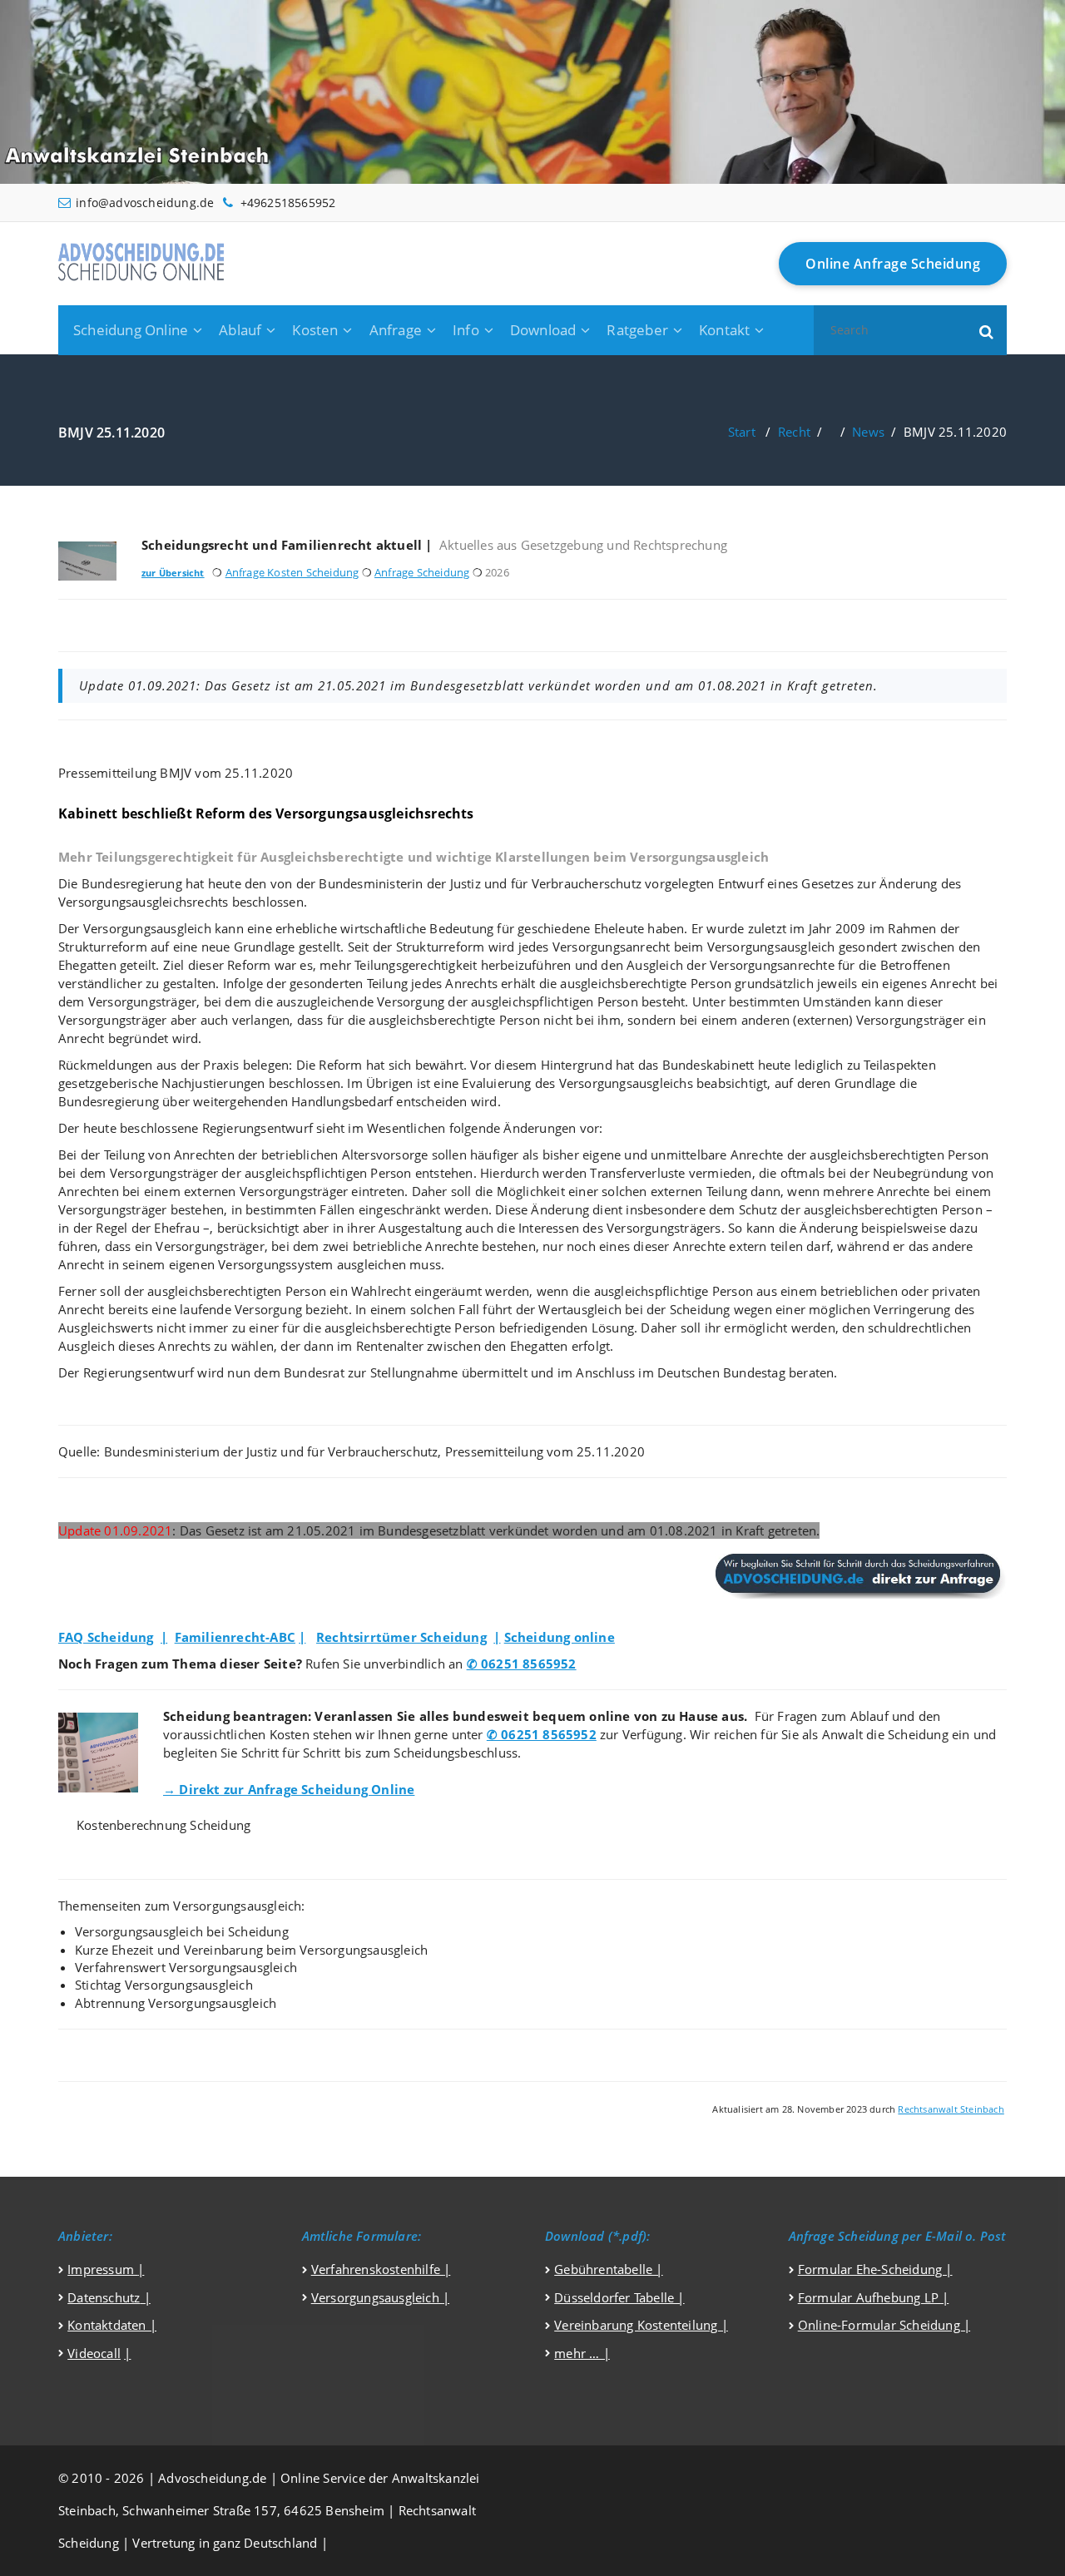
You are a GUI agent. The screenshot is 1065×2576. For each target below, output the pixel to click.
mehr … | (582, 2353)
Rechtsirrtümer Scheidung (401, 1637)
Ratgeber (637, 330)
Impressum (102, 2269)
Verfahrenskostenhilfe (377, 2269)
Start (742, 432)
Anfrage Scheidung (422, 572)
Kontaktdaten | (112, 2325)
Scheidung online (560, 1637)
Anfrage (396, 330)
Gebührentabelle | (608, 2269)
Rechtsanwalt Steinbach (951, 2109)
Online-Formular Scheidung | (884, 2325)
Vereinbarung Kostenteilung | (641, 2325)
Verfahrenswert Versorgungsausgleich (186, 1967)
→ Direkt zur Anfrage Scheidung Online (289, 1789)
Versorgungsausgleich (377, 2297)
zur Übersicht (173, 573)
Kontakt (724, 330)
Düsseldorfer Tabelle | (619, 2297)
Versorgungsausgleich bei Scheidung (182, 1931)
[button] (987, 330)
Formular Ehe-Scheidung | (875, 2269)
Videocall (94, 2353)
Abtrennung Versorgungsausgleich (176, 2003)
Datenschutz (104, 2297)
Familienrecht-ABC (235, 1637)
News (868, 432)
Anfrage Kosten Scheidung (292, 572)
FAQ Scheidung (106, 1637)
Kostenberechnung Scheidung (163, 1825)
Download (543, 330)
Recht (794, 432)
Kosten (315, 330)
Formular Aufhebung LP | (874, 2297)
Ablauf (240, 330)
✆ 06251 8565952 (522, 1664)
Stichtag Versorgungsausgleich (164, 1985)
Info (466, 330)
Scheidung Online (131, 330)
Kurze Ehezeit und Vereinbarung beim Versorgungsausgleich (251, 1950)
